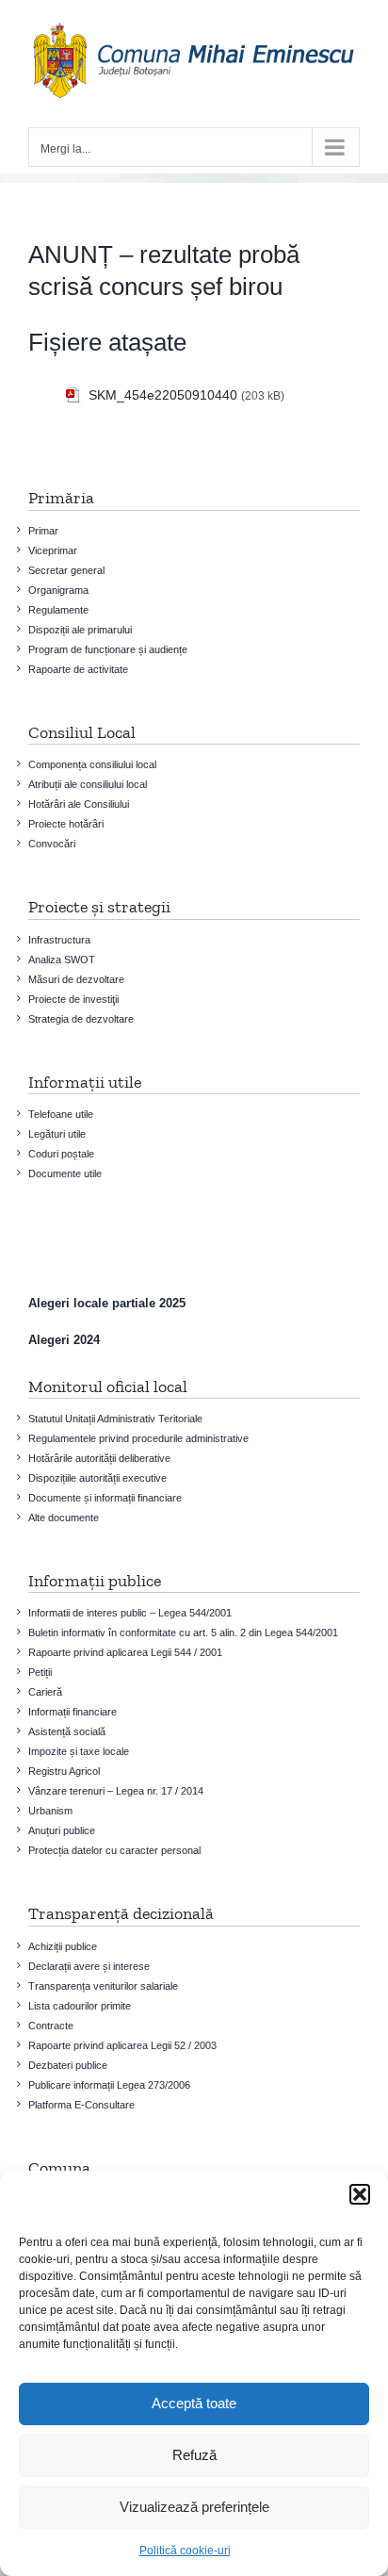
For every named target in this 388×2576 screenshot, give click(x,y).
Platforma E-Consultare (81, 2105)
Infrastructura (59, 940)
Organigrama (58, 590)
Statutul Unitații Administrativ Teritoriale (115, 1419)
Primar (43, 531)
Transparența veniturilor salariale (103, 1986)
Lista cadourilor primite (80, 2006)
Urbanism (50, 1811)
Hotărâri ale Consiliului (79, 804)
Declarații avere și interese (89, 1966)
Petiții (40, 1672)
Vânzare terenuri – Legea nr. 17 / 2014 (116, 1791)
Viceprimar (53, 550)
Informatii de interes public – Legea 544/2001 (130, 1613)
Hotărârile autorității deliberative (99, 1458)
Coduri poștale (61, 1154)
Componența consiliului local (92, 764)
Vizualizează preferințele (194, 2507)
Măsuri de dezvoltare (76, 979)
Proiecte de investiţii (73, 999)
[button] (360, 2194)
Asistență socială (67, 1731)
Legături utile (57, 1134)
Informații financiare (73, 1712)
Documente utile (65, 1173)
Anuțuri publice (62, 1830)
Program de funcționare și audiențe (108, 649)
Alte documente (64, 1518)
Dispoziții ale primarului (80, 630)
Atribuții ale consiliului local (88, 784)
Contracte (51, 2026)
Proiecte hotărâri (66, 824)
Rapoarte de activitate (78, 669)
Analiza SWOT (62, 960)
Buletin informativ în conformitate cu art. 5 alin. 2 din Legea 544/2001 (183, 1633)
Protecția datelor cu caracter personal (114, 1850)
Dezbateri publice (68, 2065)
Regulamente (58, 610)
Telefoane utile (61, 1114)
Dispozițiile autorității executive (97, 1478)
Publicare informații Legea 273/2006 (109, 2085)
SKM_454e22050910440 (163, 395)
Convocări (52, 844)
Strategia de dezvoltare (81, 1019)
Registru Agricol (64, 1771)
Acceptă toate (194, 2403)
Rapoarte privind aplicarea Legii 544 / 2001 (125, 1652)
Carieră (45, 1692)
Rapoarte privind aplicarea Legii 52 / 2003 (122, 2045)
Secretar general (66, 570)
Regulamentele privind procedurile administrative (138, 1438)
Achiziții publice (63, 1946)
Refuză (194, 2455)
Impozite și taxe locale (79, 1751)
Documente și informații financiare (105, 1498)
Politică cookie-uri (185, 2551)
